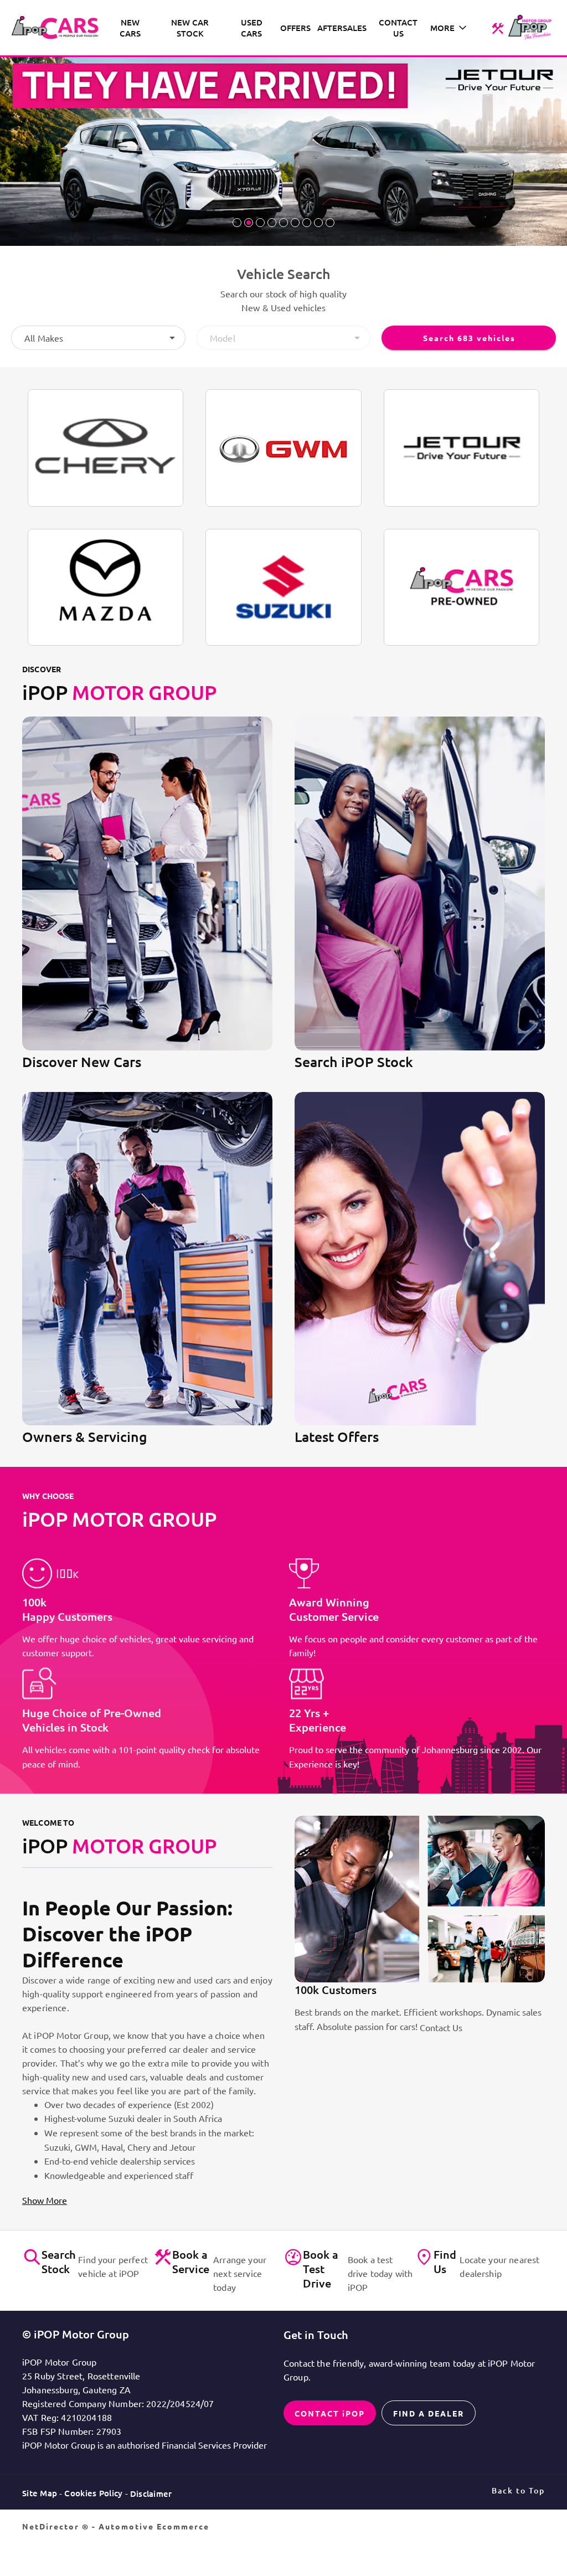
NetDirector (52, 2526)
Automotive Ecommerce (154, 2526)
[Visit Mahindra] (462, 588)
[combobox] (98, 338)
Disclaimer (151, 2493)
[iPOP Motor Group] (58, 28)
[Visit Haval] (283, 448)
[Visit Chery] (105, 448)
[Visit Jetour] (462, 448)
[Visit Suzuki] (283, 587)
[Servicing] (498, 28)
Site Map (40, 2493)
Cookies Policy (93, 2493)
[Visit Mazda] (105, 587)
